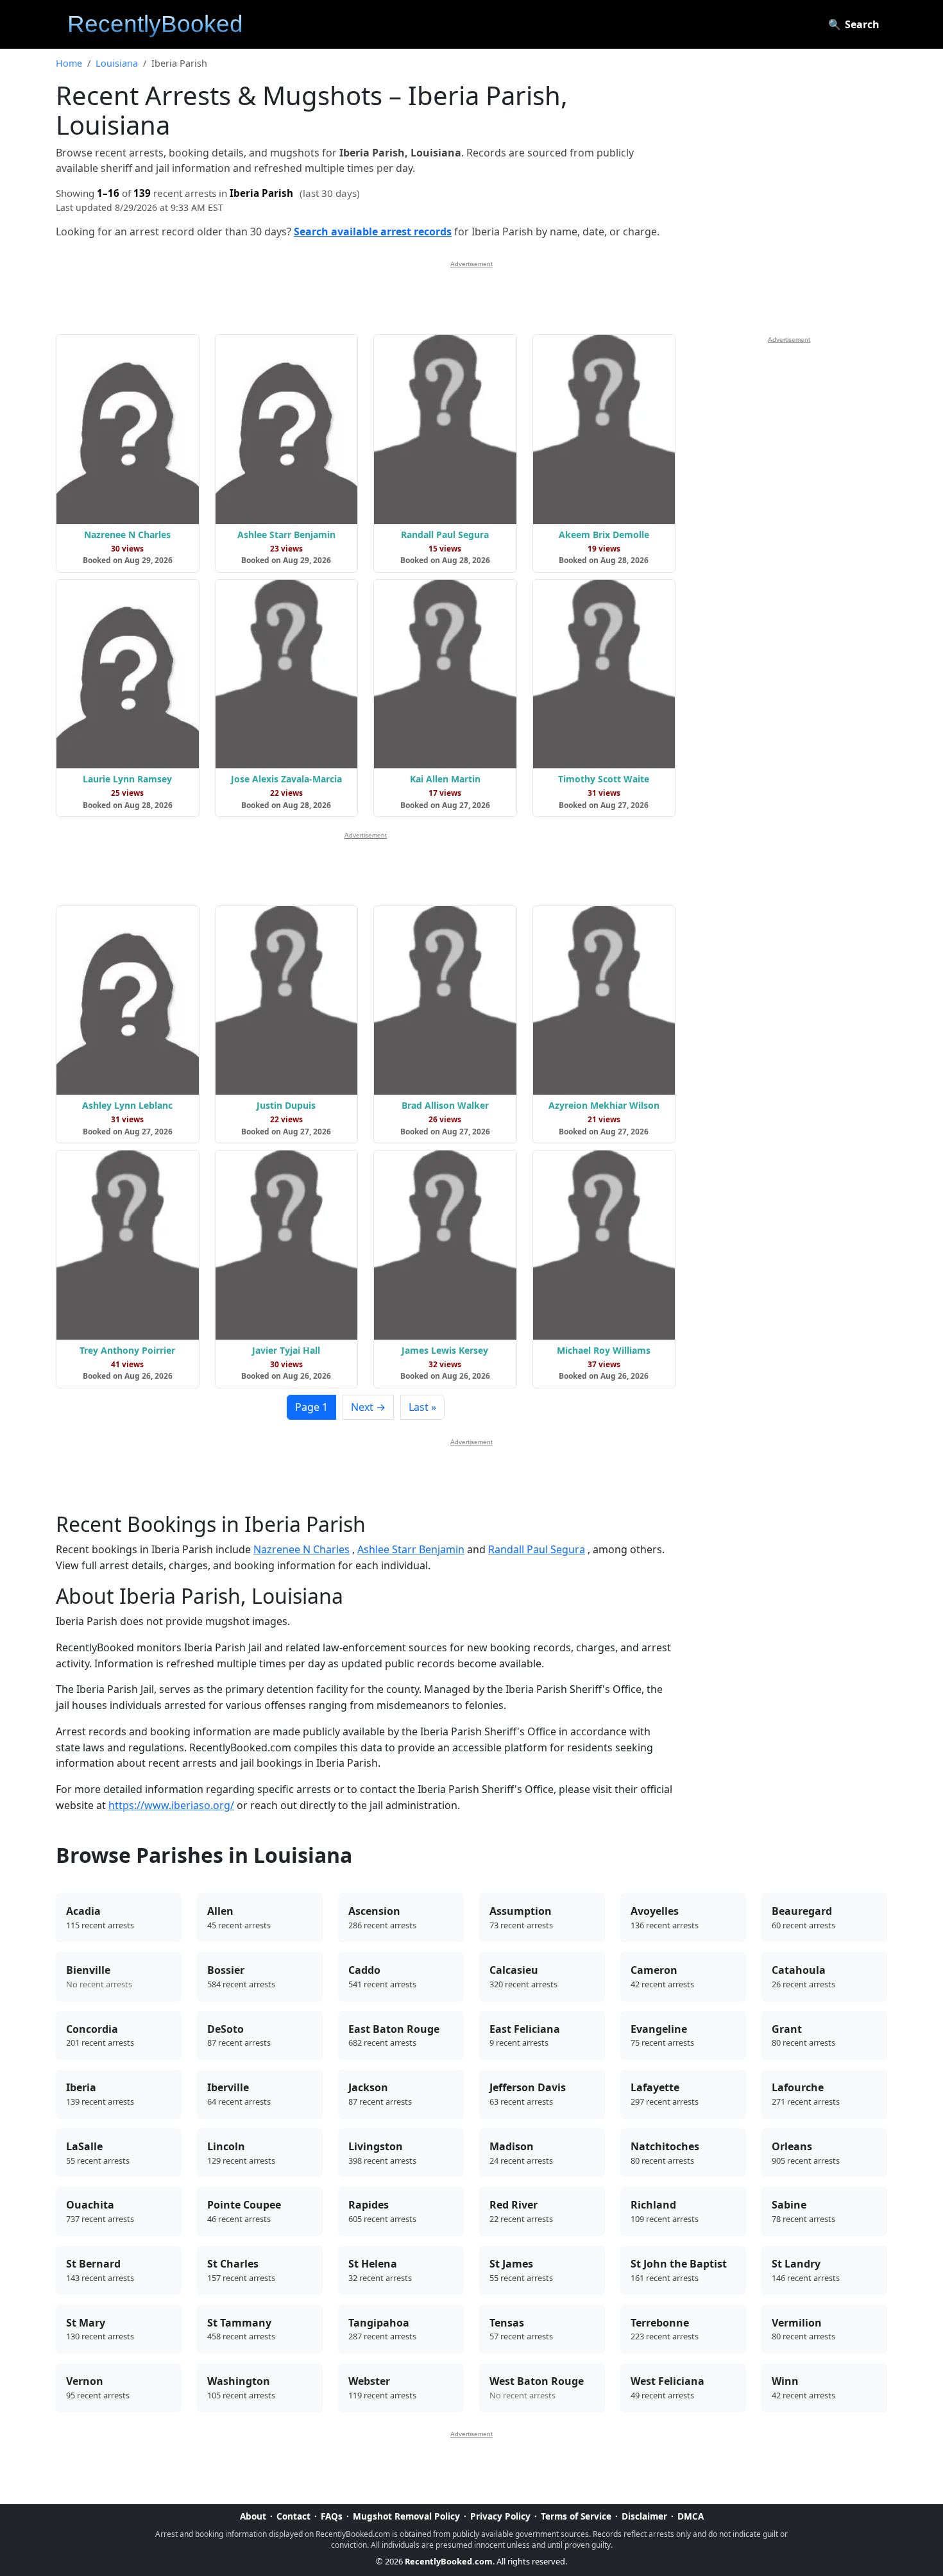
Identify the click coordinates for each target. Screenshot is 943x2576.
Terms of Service (576, 2516)
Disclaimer (644, 2516)
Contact (293, 2516)
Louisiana (117, 63)
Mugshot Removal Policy (406, 2516)
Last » (422, 1407)
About (253, 2516)
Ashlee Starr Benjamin (411, 1549)
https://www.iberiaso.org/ (171, 1805)
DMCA (691, 2516)
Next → (368, 1407)
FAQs (332, 2516)
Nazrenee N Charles (302, 1549)
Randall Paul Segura (537, 1549)
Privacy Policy (500, 2516)
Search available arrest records (373, 232)
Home (69, 63)
